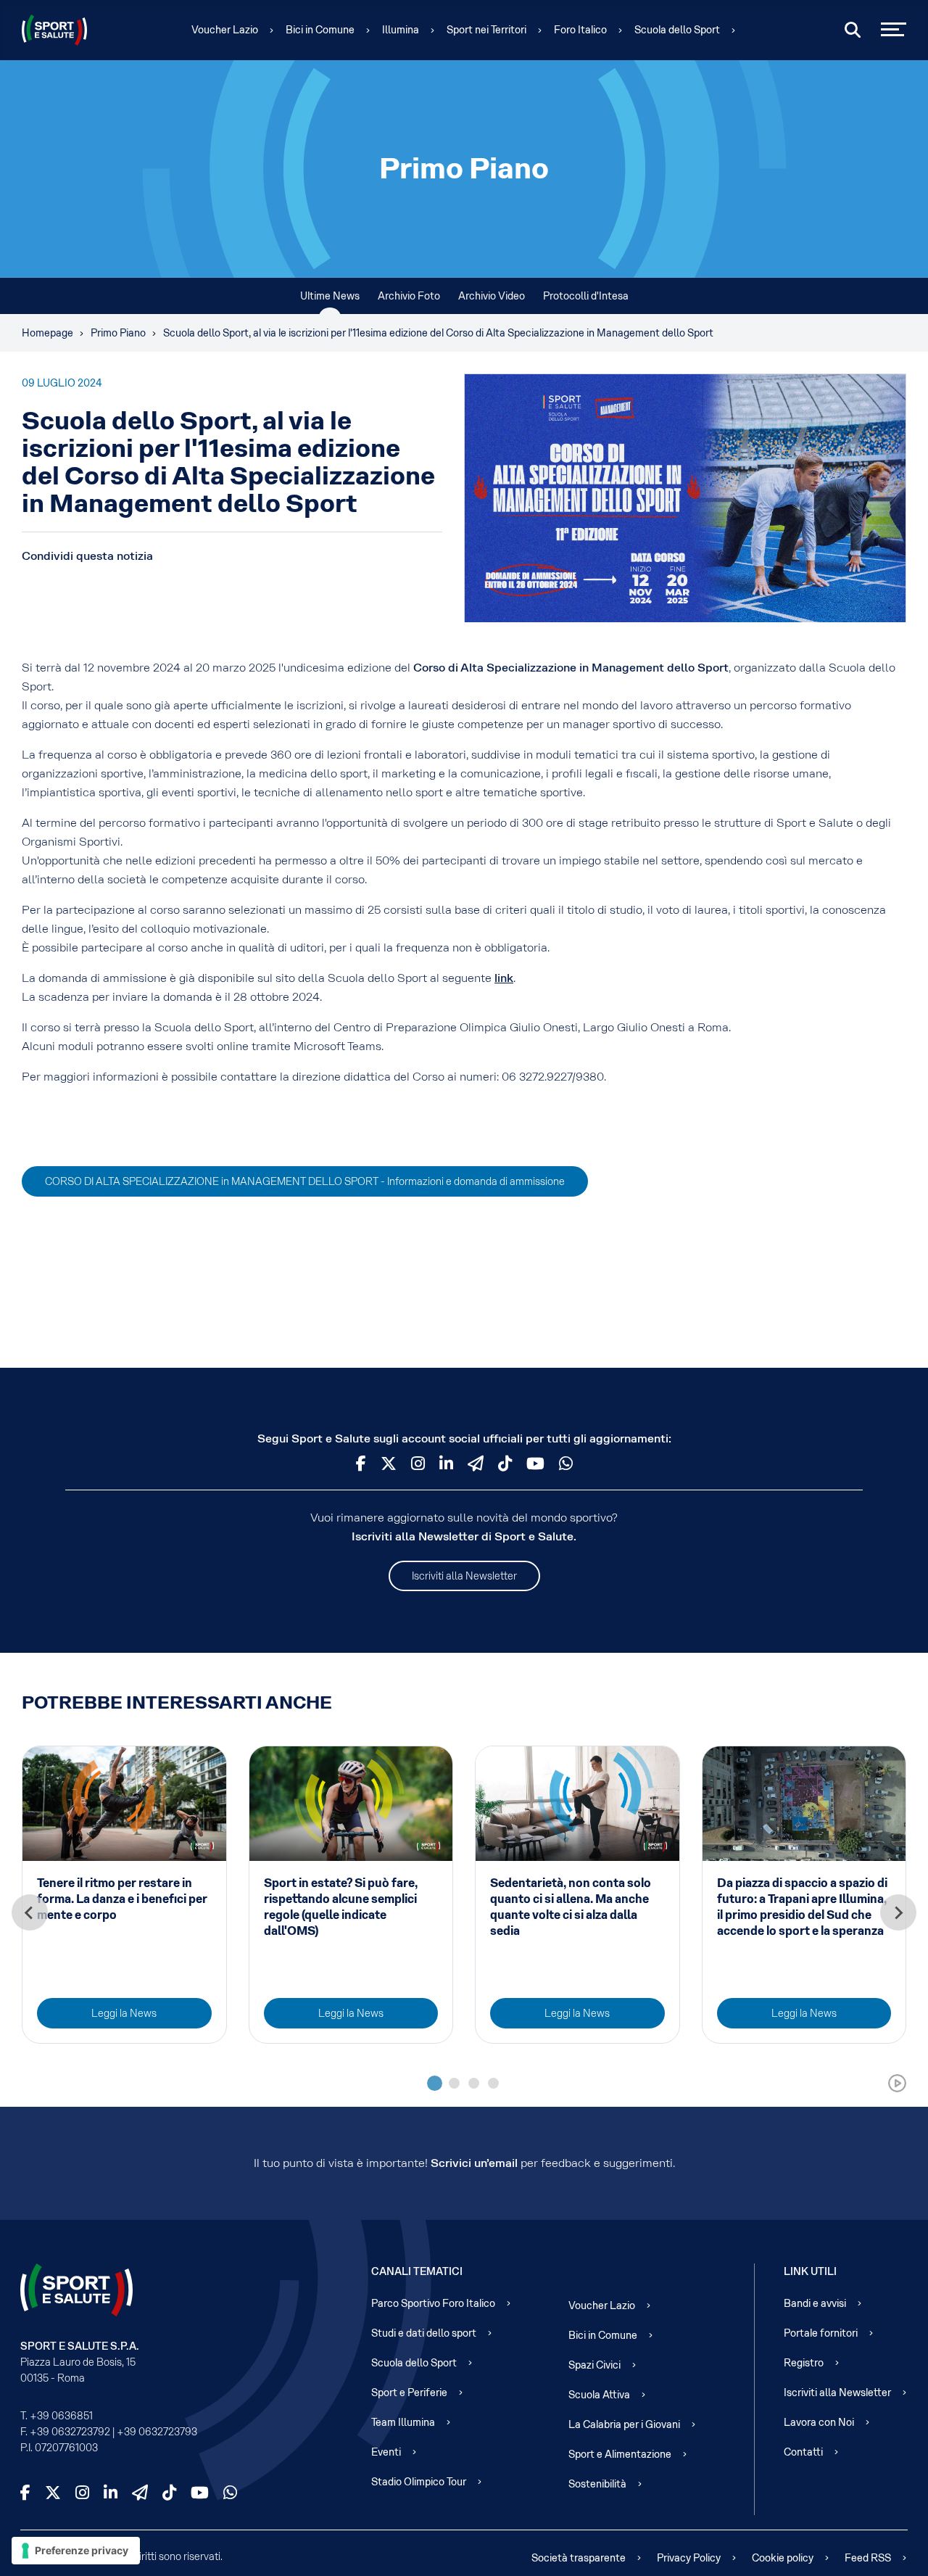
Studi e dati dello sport (424, 2333)
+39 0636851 (61, 2416)
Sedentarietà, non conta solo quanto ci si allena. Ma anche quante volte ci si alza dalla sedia (571, 1907)
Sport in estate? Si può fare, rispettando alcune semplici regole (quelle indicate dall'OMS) (341, 1907)
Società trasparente (579, 2558)
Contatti (803, 2452)
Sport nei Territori (486, 30)
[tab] (435, 2083)
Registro (804, 2363)
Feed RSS (868, 2558)
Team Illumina (403, 2422)
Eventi (386, 2452)
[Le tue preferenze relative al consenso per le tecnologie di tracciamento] (76, 2551)
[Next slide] (898, 1912)
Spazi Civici (594, 2365)
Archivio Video (492, 296)
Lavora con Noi (819, 2422)
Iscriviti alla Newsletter (464, 1576)
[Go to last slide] (30, 1912)
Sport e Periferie (409, 2393)
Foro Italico (580, 30)
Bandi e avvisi (815, 2303)
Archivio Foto (409, 296)
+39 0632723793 (157, 2432)
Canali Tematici (417, 2271)
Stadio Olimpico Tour (419, 2482)
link (504, 978)
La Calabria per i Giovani (624, 2424)
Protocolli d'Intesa (586, 296)
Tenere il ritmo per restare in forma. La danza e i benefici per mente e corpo (122, 1899)
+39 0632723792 (70, 2432)
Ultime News (330, 296)
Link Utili (810, 2271)
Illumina (401, 30)
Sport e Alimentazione (620, 2454)
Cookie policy (783, 2558)
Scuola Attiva (599, 2395)
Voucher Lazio (225, 30)
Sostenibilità (597, 2484)
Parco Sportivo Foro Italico (433, 2303)
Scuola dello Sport (677, 30)
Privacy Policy (689, 2558)
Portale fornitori (821, 2333)
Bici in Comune (320, 30)
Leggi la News (124, 2013)
